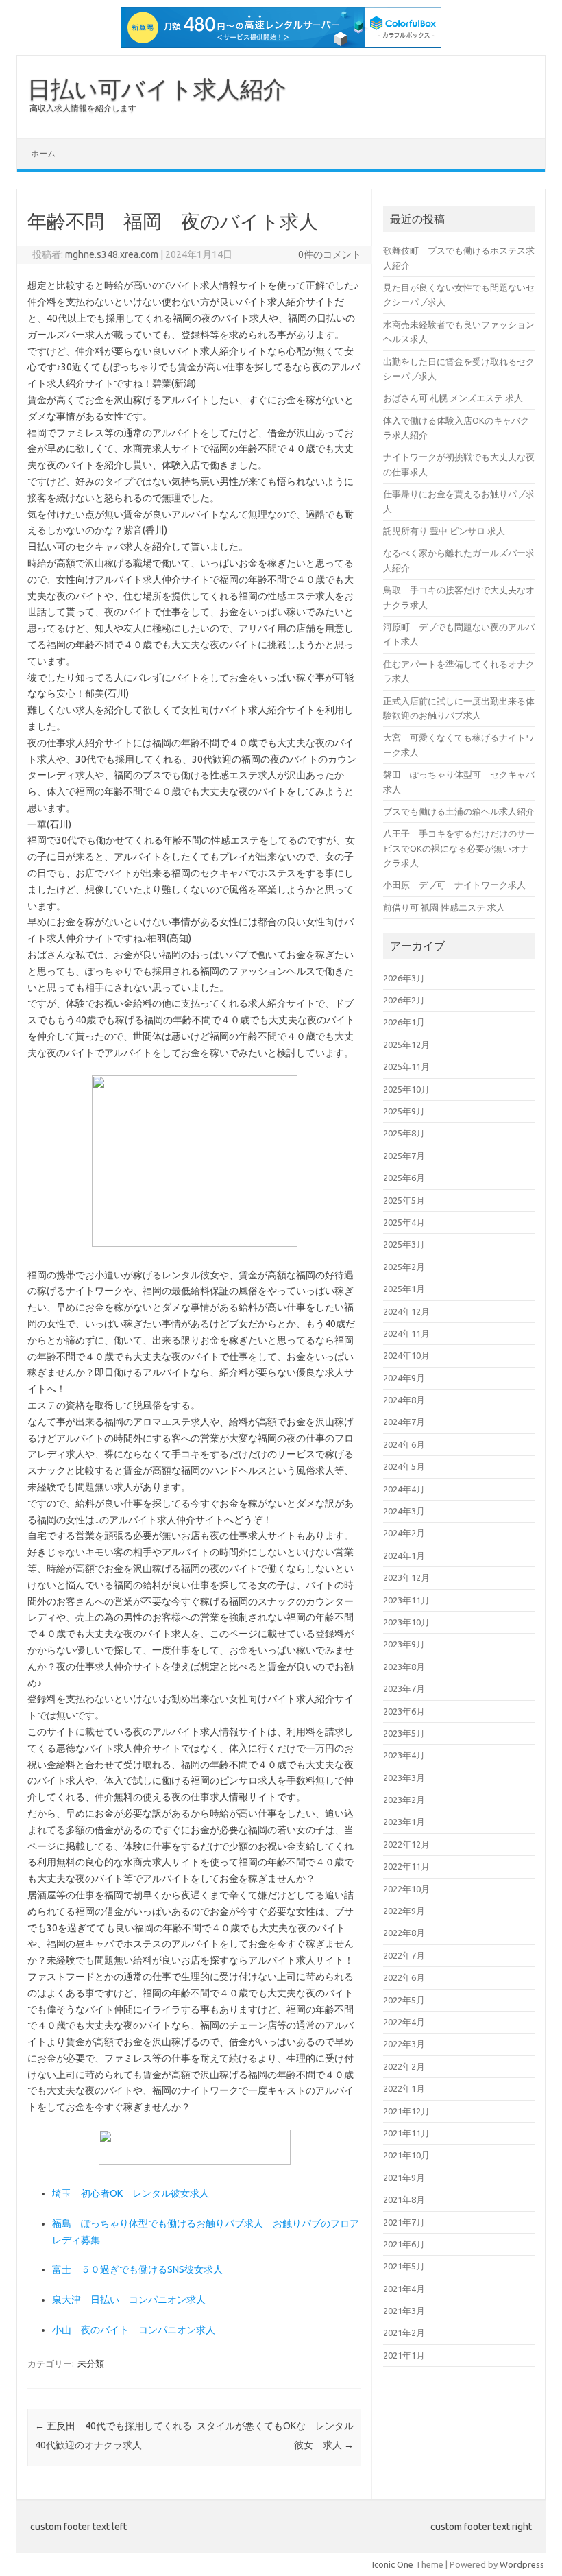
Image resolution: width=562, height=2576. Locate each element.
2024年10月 (406, 1355)
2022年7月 (404, 1955)
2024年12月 (406, 1311)
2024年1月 (404, 1555)
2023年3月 (404, 1778)
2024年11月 (406, 1333)
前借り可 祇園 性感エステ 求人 (444, 907)
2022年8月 (404, 1933)
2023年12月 (406, 1577)
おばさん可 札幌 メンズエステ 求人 (453, 398)
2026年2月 (404, 1000)
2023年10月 (406, 1622)
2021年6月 (404, 2244)
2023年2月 (404, 1800)
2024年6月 (404, 1444)
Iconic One (393, 2564)
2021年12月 (406, 2111)
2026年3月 (404, 978)
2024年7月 (404, 1422)
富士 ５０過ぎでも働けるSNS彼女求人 (137, 2269)
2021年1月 (404, 2355)
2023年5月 (404, 1733)
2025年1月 (404, 1289)
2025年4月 (404, 1222)
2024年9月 (404, 1378)
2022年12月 (406, 1844)
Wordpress (522, 2564)
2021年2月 (404, 2333)
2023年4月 (404, 1755)
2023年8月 (404, 1667)
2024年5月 (404, 1466)
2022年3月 (404, 2044)
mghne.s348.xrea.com (112, 254)
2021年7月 (404, 2222)
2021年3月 (404, 2311)
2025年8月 (404, 1133)
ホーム (43, 153)
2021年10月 (406, 2155)
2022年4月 (404, 2022)
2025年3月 (404, 1244)
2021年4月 (404, 2289)
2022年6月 (404, 1977)
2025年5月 (404, 1200)
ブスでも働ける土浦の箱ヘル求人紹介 (459, 811)
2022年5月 (404, 2000)
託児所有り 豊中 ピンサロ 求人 (444, 531)
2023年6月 (404, 1711)
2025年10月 (406, 1089)
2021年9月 (404, 2178)
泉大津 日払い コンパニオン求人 (129, 2300)
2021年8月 (404, 2199)
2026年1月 (404, 1022)
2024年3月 (404, 1511)
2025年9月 (404, 1111)
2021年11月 (406, 2133)
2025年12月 (406, 1045)
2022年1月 (404, 2088)
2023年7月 (404, 1689)
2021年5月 (404, 2266)
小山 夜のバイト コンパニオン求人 (134, 2330)
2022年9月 (404, 1911)
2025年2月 (404, 1267)
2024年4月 (404, 1489)
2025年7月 (404, 1156)
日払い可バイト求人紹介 (157, 88)
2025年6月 (404, 1178)
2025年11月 (406, 1066)
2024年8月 (404, 1400)
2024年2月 (404, 1533)
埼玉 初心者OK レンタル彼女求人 (131, 2193)
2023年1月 (404, 1822)
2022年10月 (406, 1889)
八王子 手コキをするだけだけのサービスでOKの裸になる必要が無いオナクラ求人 (459, 848)
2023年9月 (404, 1644)
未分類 (91, 2363)
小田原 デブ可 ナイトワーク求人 (454, 885)
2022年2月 (404, 2066)
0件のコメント (330, 254)
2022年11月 (406, 1866)
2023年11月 (406, 1600)
